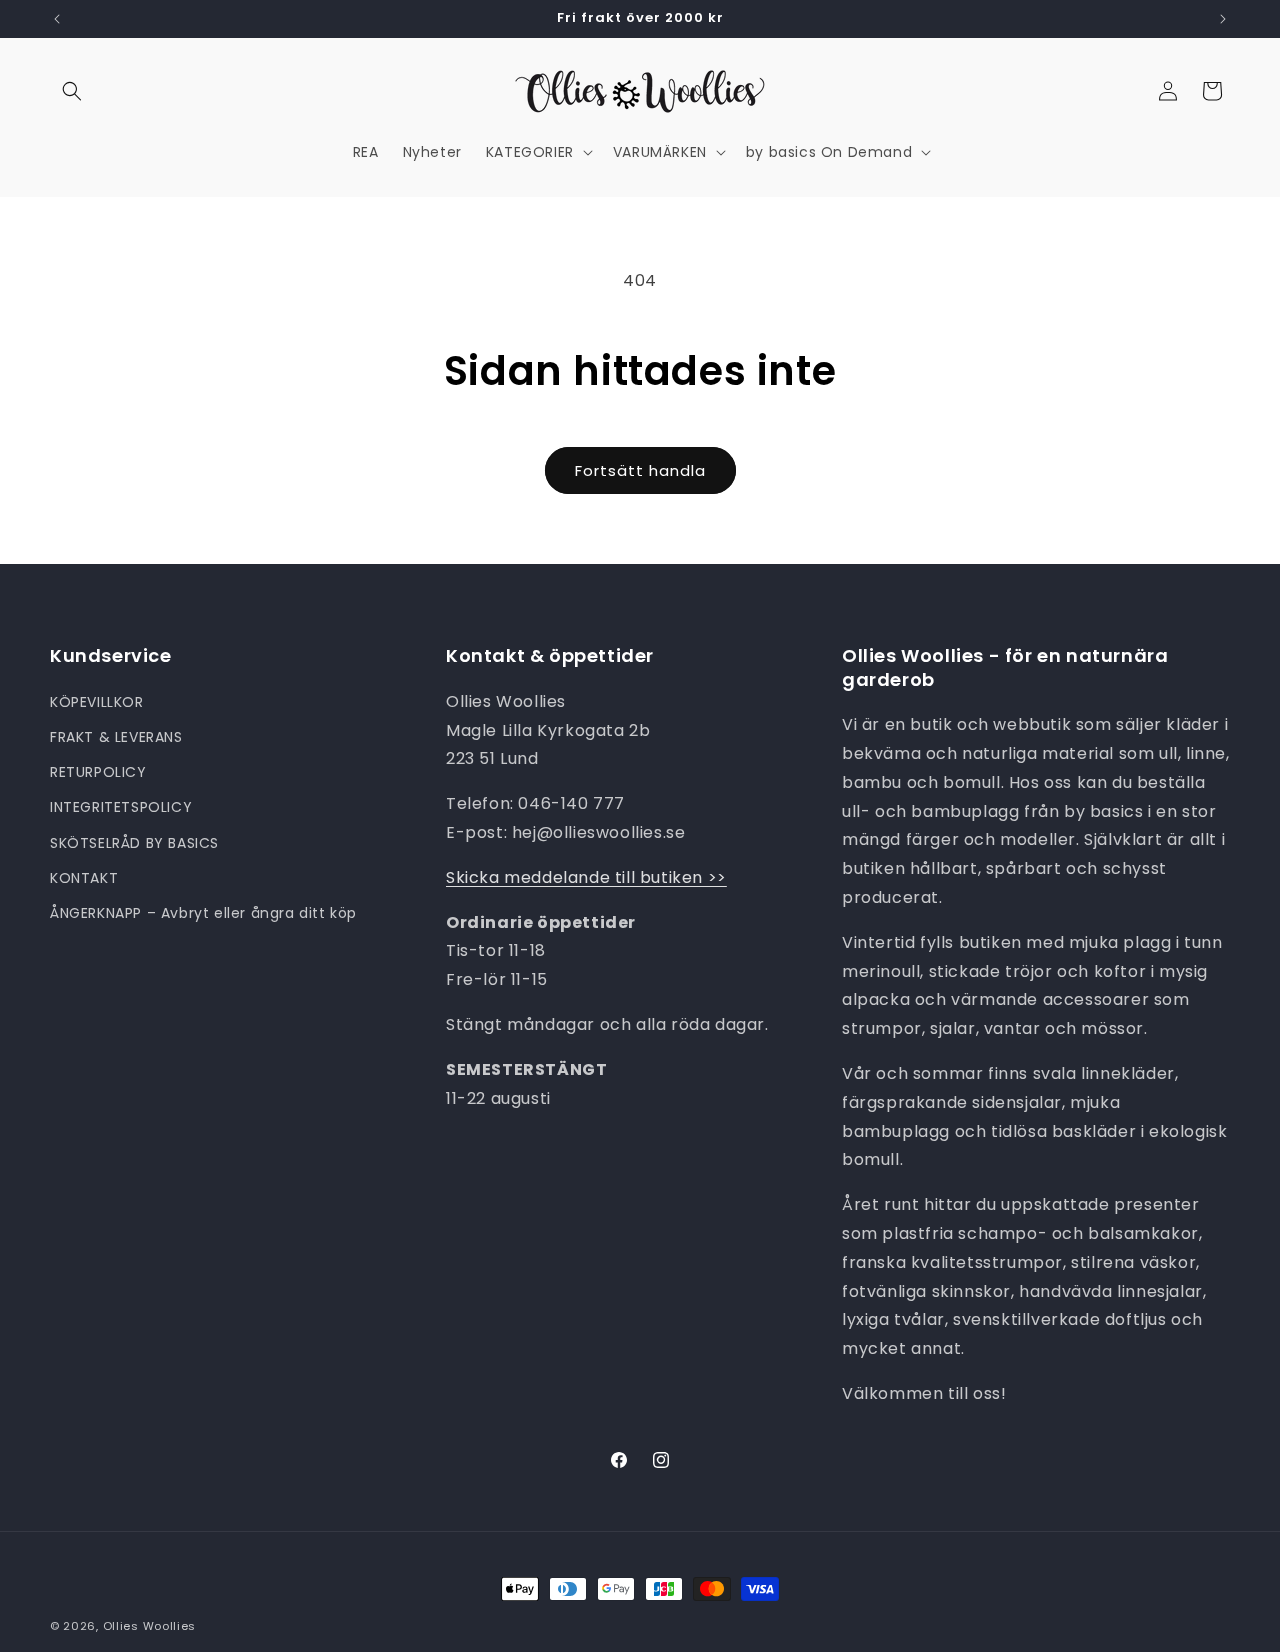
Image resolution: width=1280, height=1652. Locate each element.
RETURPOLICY (98, 772)
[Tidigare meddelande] (57, 19)
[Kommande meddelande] (1223, 19)
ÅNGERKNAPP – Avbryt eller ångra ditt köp (203, 913)
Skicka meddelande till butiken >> (586, 877)
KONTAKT (84, 878)
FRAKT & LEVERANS (116, 737)
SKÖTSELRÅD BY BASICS (134, 843)
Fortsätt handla (640, 470)
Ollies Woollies (150, 1626)
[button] (72, 91)
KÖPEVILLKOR (97, 702)
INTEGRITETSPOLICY (121, 807)
